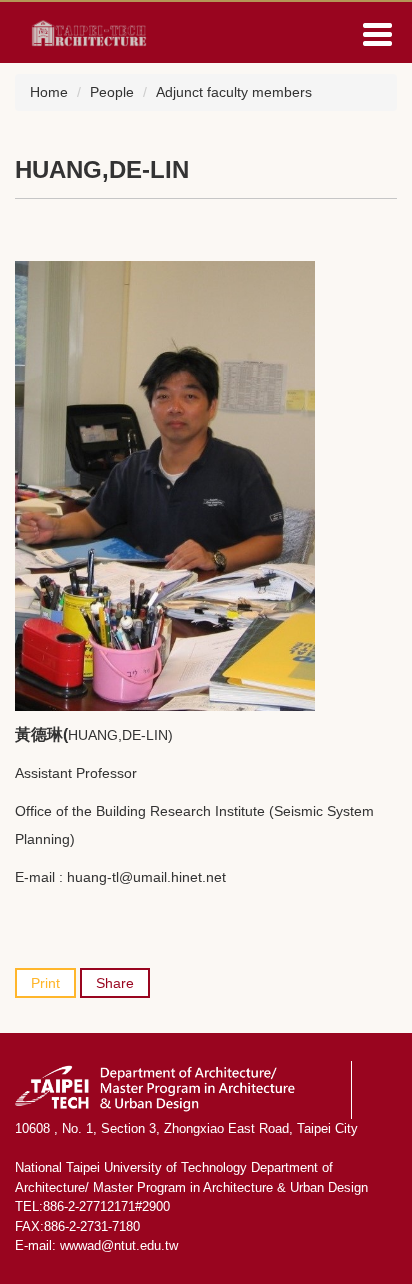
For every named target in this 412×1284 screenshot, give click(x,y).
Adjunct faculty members (234, 92)
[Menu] (377, 34)
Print (45, 983)
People (112, 92)
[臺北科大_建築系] (85, 31)
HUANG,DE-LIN (102, 169)
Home (49, 92)
